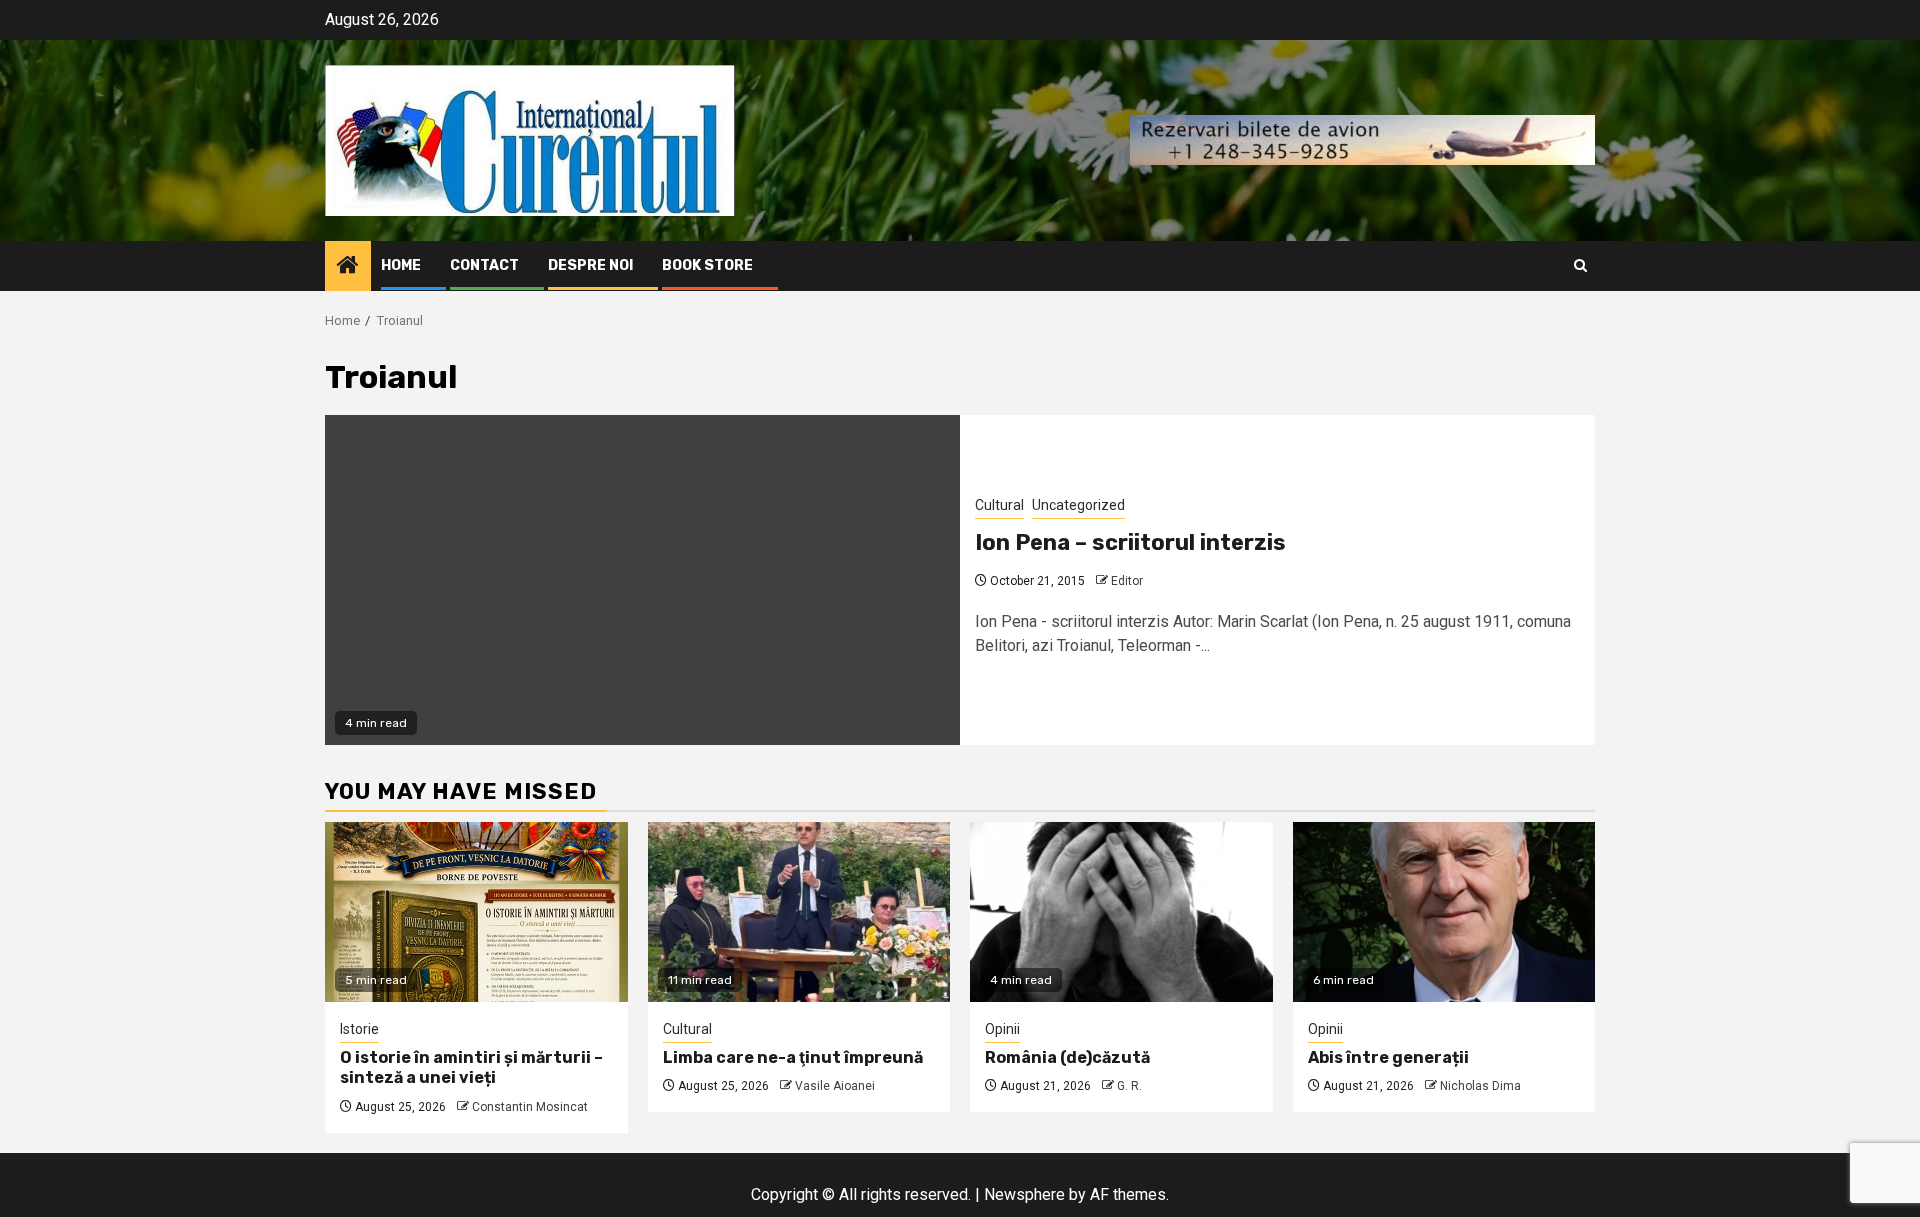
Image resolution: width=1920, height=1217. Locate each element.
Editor (1127, 581)
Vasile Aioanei (835, 1086)
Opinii (1002, 1029)
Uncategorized (1078, 505)
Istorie (359, 1029)
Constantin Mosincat (530, 1107)
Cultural (999, 505)
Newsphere (1024, 1194)
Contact (484, 265)
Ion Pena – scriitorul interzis (1130, 542)
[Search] (1580, 265)
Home (401, 265)
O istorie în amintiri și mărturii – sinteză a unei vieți (471, 1068)
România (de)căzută (1067, 1057)
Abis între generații (1388, 1057)
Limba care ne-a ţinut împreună (793, 1057)
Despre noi (590, 265)
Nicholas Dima (1480, 1086)
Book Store (707, 265)
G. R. (1129, 1086)
